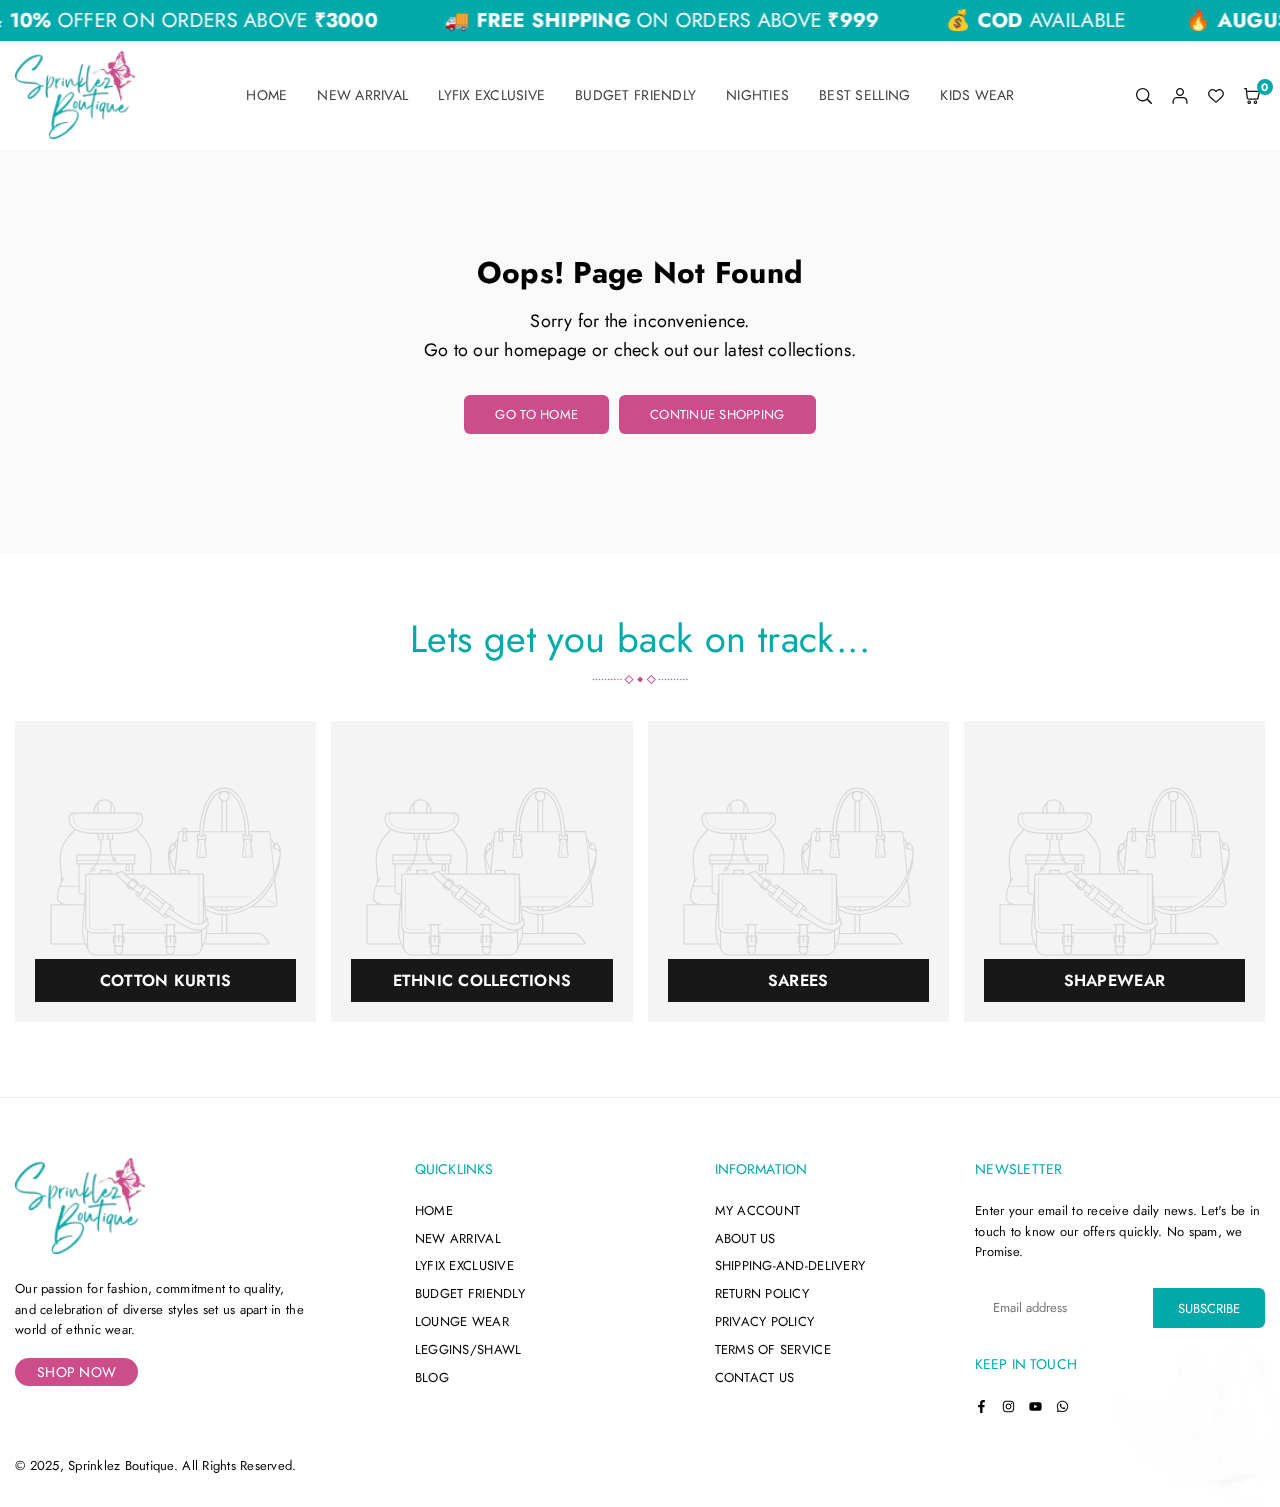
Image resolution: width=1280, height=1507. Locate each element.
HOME (434, 1210)
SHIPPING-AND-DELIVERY (790, 1265)
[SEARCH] (1144, 95)
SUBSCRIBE (1209, 1308)
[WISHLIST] (1216, 95)
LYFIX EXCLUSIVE (464, 1265)
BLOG (432, 1377)
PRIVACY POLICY (765, 1321)
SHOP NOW (76, 1372)
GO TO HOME (536, 414)
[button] (1252, 95)
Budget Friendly (635, 95)
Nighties (757, 95)
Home (266, 95)
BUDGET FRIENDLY (470, 1293)
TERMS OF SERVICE (773, 1349)
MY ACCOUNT (758, 1210)
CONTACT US (755, 1377)
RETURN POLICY (762, 1293)
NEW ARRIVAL (458, 1238)
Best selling (864, 95)
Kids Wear (977, 95)
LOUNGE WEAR (462, 1321)
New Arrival (362, 95)
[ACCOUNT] (1180, 95)
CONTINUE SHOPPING (717, 414)
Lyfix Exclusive (491, 95)
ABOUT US (745, 1238)
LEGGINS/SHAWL (468, 1349)
